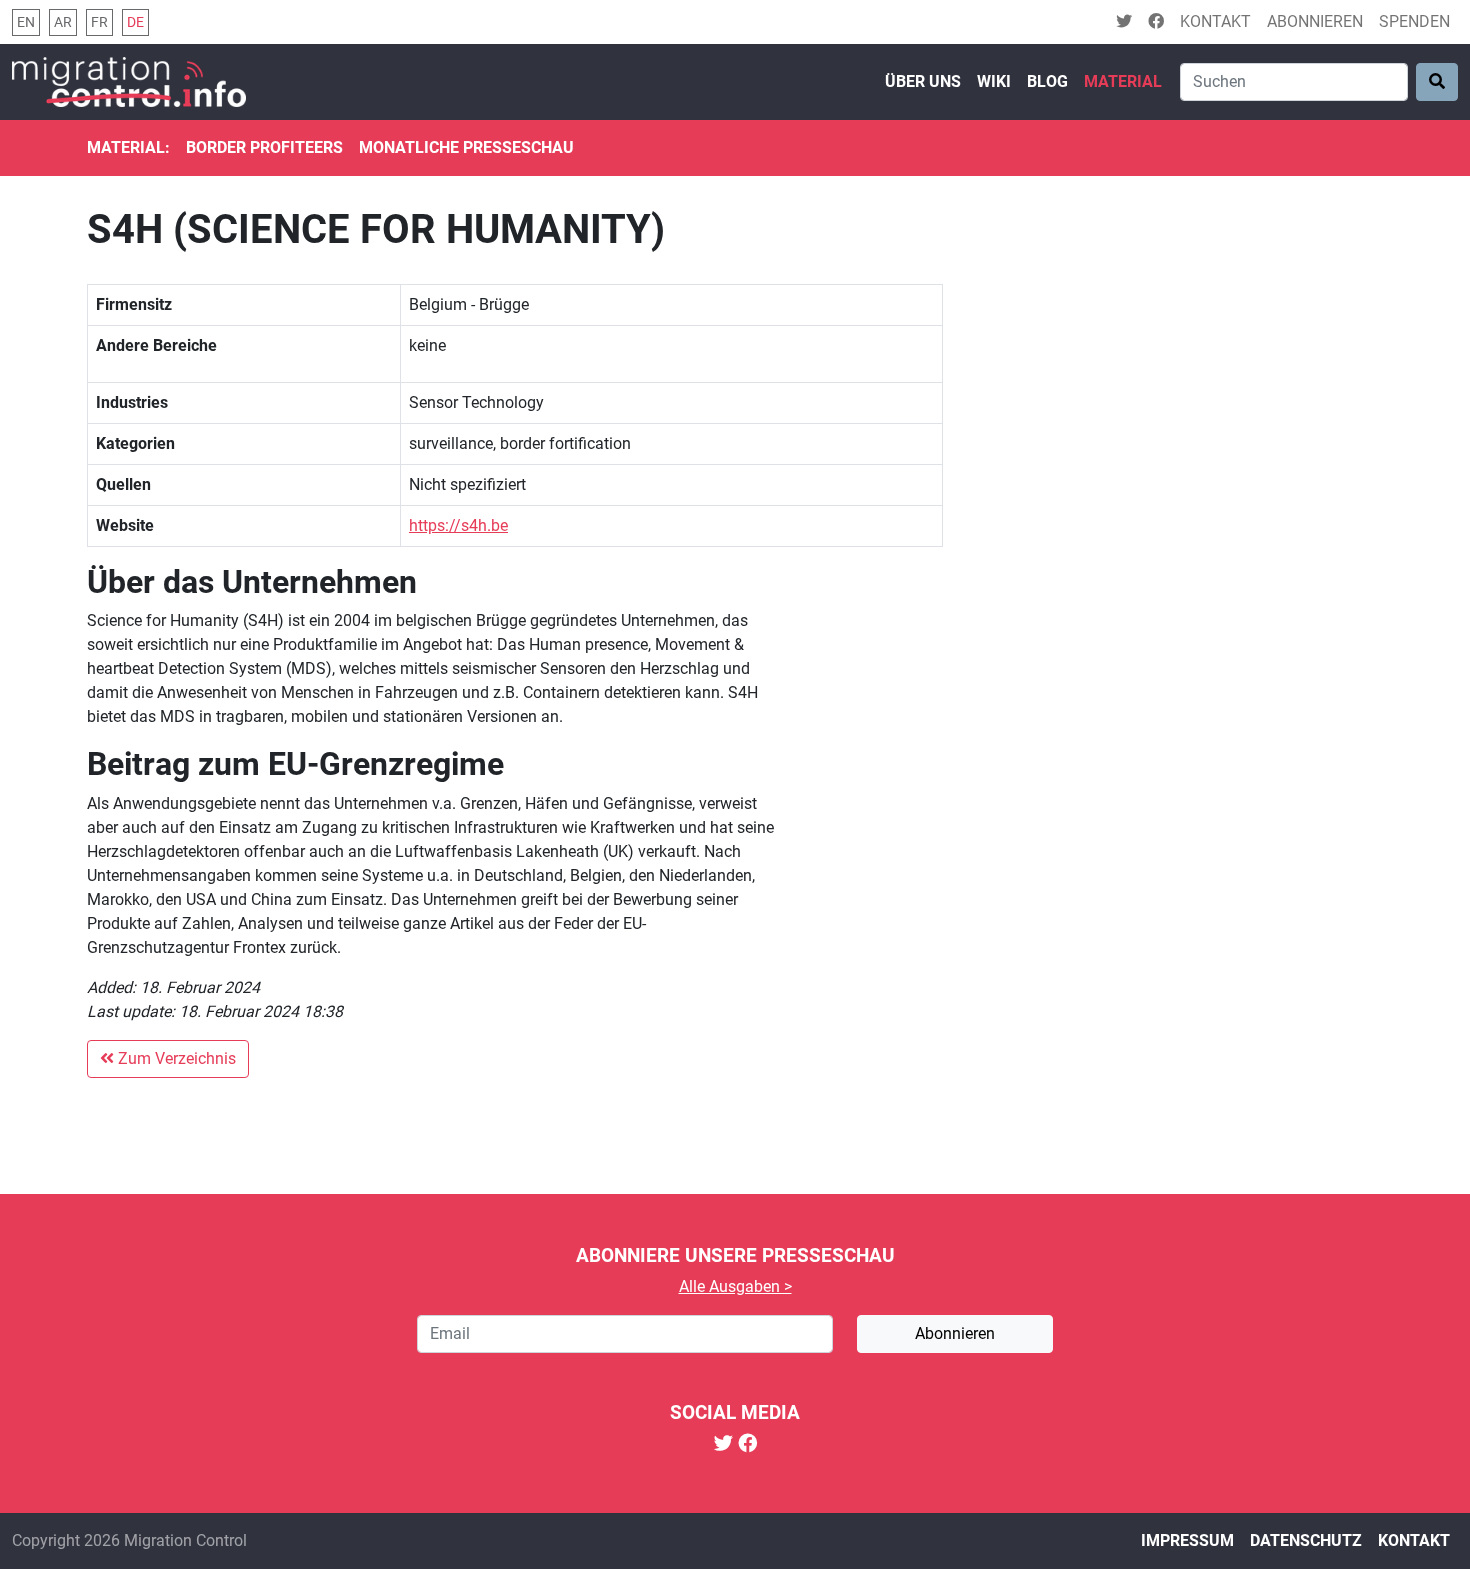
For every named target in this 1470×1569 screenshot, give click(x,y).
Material (1123, 81)
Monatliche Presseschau (466, 147)
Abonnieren (1315, 21)
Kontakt (1215, 21)
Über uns (923, 81)
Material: (128, 147)
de (135, 22)
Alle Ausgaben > (735, 1286)
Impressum (1187, 1540)
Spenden (1414, 21)
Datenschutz (1306, 1540)
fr (99, 22)
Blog (1047, 81)
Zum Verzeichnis (175, 1058)
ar (63, 22)
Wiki (994, 81)
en (26, 22)
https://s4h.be (458, 525)
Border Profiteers (264, 147)
